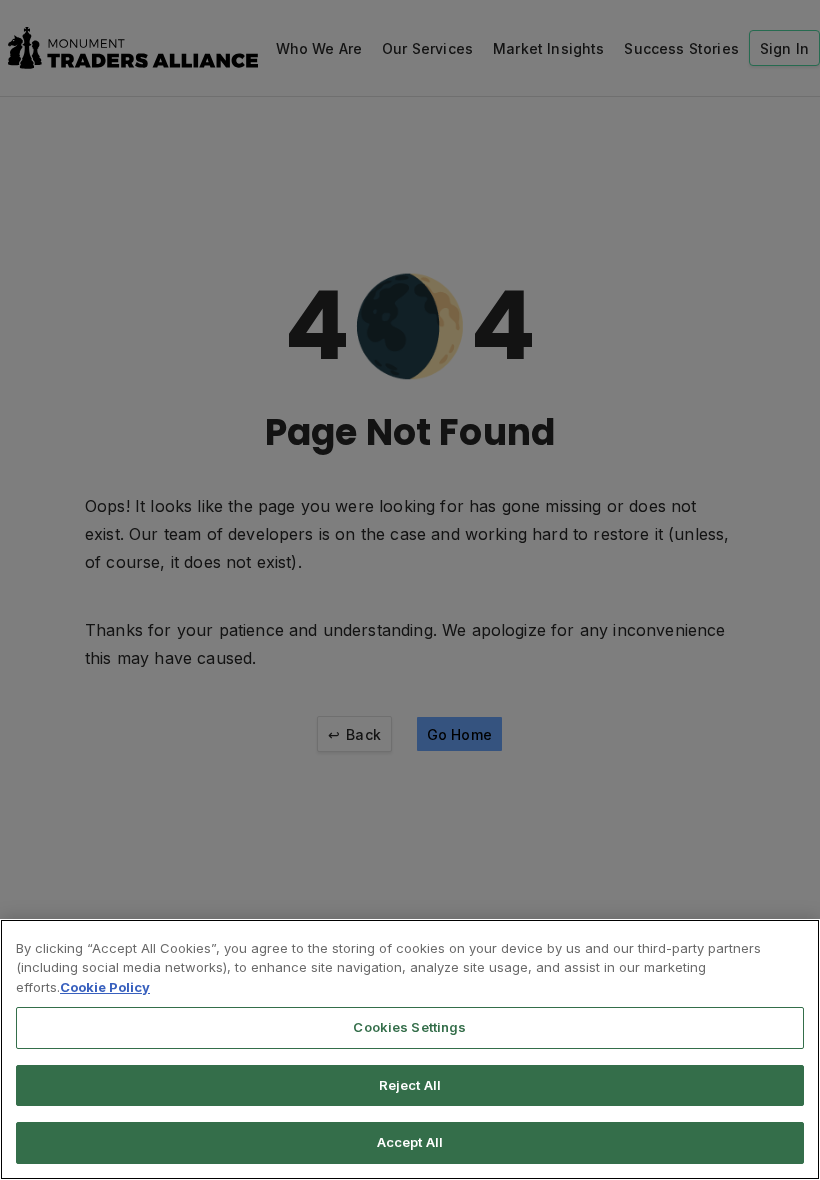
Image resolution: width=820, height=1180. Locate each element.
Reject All (410, 1085)
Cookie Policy (105, 987)
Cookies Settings (409, 1027)
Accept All (410, 1142)
